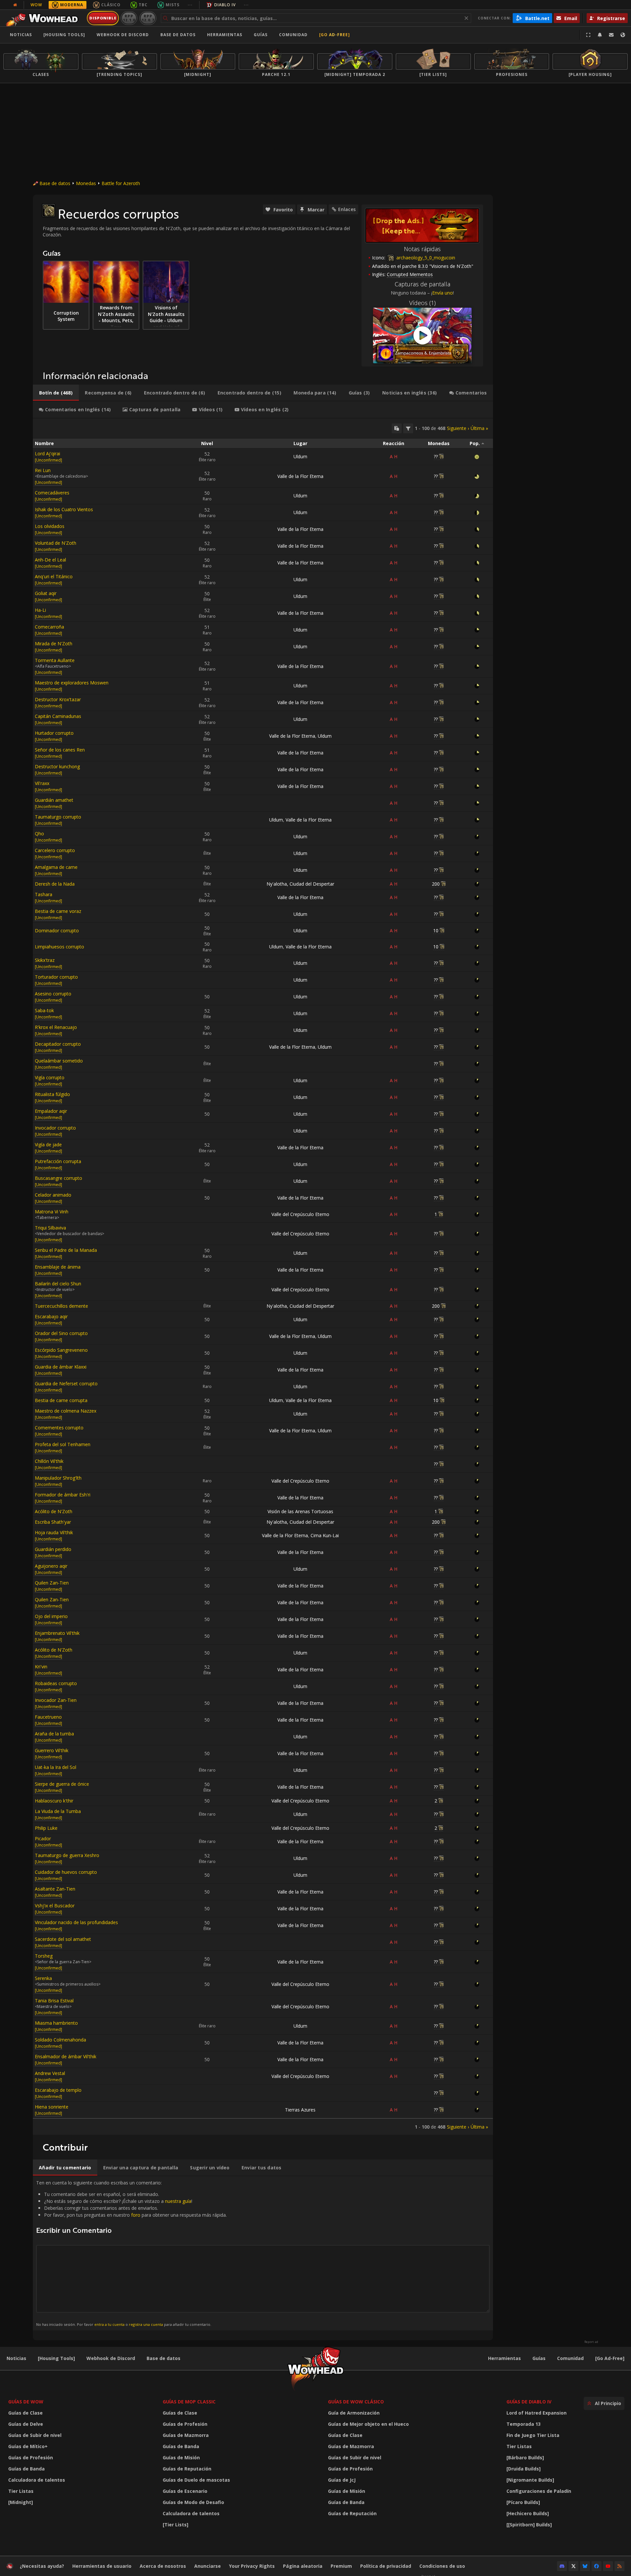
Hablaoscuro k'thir (54, 1801)
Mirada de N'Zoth (54, 644)
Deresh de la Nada (55, 884)
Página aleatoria (303, 2566)
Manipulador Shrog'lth (58, 1478)
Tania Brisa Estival (54, 2001)
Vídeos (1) (422, 303)
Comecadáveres (52, 493)
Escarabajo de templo (58, 2090)
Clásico (111, 5)
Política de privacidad (386, 2566)
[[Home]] (44, 18)
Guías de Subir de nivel (35, 2435)
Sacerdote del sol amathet (63, 1939)
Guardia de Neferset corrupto (66, 1383)
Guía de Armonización (354, 2413)
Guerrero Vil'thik (52, 1750)
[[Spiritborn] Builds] (529, 2525)
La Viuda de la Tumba (58, 1811)
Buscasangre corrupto (58, 1178)
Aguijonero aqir (51, 1566)
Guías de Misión (181, 2457)
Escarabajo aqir (51, 1316)
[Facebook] (596, 2566)
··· (190, 5)
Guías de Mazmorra (186, 2435)
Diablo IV (225, 5)
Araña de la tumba (54, 1734)
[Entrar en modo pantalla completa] (588, 35)
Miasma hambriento (56, 2023)
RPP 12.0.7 (148, 18)
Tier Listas (21, 2491)
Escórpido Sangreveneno (61, 1350)
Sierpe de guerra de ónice (62, 1784)
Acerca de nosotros (163, 2566)
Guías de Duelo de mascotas (196, 2480)
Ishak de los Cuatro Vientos (64, 509)
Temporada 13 (524, 2424)
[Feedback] (611, 35)
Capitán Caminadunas (58, 716)
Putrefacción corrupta (58, 1161)
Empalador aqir (51, 1111)
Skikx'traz (45, 960)
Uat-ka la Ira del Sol (56, 1767)
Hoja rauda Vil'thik (54, 1532)
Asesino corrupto (53, 994)
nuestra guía (178, 2201)
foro (136, 2215)
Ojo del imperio (51, 1616)
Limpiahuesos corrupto (59, 947)
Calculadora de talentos (37, 2480)
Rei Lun (43, 470)
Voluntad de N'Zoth (56, 543)
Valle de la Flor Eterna (300, 476)
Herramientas (504, 2358)
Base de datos (178, 35)
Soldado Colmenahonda (60, 2040)
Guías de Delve (26, 2424)
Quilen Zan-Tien (52, 1583)
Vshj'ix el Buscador (55, 1906)
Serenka (43, 1978)
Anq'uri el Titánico (54, 576)
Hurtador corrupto (54, 733)
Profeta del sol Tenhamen (63, 1444)
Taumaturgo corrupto (58, 817)
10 (436, 930)
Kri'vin (41, 1667)
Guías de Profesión (31, 2457)
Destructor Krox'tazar (58, 699)
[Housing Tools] (56, 2358)
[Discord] (562, 2566)
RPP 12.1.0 (129, 18)
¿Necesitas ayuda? (42, 2566)
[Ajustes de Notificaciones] (600, 35)
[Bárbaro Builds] (525, 2457)
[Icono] (49, 210)
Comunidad (293, 35)
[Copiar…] (397, 428)
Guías (261, 35)
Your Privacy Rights (252, 2566)
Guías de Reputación (187, 2469)
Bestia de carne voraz (58, 911)
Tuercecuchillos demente (61, 1306)
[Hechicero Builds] (528, 2513)
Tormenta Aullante (55, 660)
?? (436, 456)
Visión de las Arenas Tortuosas (300, 1511)
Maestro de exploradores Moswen (72, 683)
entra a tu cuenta (109, 2324)
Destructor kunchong (57, 766)
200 (436, 884)
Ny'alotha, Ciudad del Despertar (300, 884)
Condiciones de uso (442, 2566)
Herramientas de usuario (102, 2566)
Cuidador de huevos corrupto (66, 1872)
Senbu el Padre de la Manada (66, 1250)
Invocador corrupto (55, 1128)
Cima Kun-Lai (325, 1535)
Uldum (300, 456)
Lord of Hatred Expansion (537, 2413)
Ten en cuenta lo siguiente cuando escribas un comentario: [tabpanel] (131, 2253)
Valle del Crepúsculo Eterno (300, 1214)
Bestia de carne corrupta (61, 1400)
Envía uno (443, 293)
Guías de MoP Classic (189, 2402)
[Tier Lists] (175, 2525)
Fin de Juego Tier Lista (533, 2435)
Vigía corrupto (50, 1077)
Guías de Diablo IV (529, 2402)
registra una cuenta (146, 2324)
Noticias (21, 35)
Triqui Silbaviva (50, 1228)
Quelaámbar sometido (59, 1061)
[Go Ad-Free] (335, 35)
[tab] (56, 393)
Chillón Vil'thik (49, 1461)
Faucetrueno (48, 1717)
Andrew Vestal (50, 2073)
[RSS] (619, 2566)
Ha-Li (40, 610)
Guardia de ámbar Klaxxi (61, 1367)
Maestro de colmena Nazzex (66, 1411)
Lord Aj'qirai (47, 453)
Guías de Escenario (185, 2491)
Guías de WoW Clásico (356, 2402)
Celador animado (53, 1195)
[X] (573, 2566)
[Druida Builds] (524, 2469)
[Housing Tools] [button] (64, 35)
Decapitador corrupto (58, 1044)
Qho (39, 834)
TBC (143, 5)
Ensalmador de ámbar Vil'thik (66, 2056)
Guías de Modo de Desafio (193, 2502)
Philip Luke (46, 1828)
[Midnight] (21, 2502)
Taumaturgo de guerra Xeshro (67, 1855)
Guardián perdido (53, 1549)
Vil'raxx (42, 783)
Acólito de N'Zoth (54, 1511)
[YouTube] (608, 2566)
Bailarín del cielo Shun (58, 1284)
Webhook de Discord (123, 35)
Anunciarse (208, 2566)
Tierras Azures (300, 2110)
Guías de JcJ (342, 2480)
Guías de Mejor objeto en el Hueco (368, 2424)
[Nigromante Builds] (530, 2480)
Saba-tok (44, 1010)
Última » (479, 428)
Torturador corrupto (56, 977)
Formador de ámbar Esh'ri (63, 1495)
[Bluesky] (585, 2566)
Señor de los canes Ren (60, 750)
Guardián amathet (54, 800)
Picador (43, 1838)
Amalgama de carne (56, 867)
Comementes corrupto (59, 1428)
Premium (341, 2566)
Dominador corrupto (57, 930)
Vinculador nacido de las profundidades (76, 1922)
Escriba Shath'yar (53, 1522)
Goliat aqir (46, 593)
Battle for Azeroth (121, 183)
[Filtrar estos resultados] (408, 428)
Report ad (591, 2342)
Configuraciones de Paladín (539, 2491)
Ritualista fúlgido (52, 1094)
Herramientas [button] (225, 35)
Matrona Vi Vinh (52, 1212)
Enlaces (347, 209)
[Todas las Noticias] (15, 5)
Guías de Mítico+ (28, 2446)
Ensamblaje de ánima (58, 1267)
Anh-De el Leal (50, 560)
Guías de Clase (25, 2413)
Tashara (44, 894)
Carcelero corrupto (55, 850)
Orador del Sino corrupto (61, 1333)
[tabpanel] (263, 1277)
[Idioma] (623, 35)
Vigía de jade (48, 1145)
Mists (173, 5)
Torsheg (44, 1956)
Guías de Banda (26, 2469)
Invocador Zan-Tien (56, 1700)
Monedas (86, 183)
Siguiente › (458, 428)
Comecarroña (49, 627)
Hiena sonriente (52, 2107)
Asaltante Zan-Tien (55, 1889)
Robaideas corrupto (56, 1683)
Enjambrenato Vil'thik (57, 1633)
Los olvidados (50, 526)
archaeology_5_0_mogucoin (425, 258)
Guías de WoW (26, 2402)
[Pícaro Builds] (523, 2502)
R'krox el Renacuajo (56, 1027)
